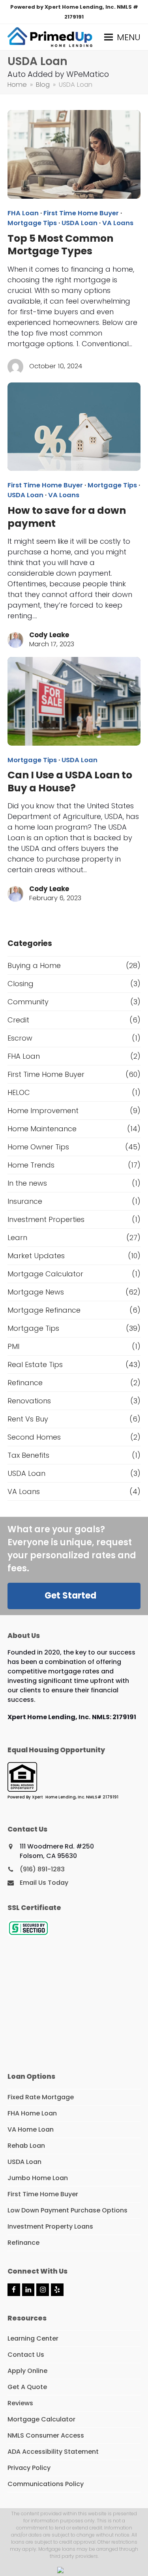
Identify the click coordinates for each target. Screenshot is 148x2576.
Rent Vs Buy (28, 1419)
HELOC (19, 1092)
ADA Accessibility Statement (53, 2452)
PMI (13, 1346)
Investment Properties (46, 1219)
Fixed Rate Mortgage (41, 2097)
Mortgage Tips (32, 223)
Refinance (25, 1383)
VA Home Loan (31, 2129)
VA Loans (118, 223)
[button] (122, 37)
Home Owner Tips (38, 1147)
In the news (27, 1183)
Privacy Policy (29, 2468)
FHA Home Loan (32, 2113)
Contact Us (26, 2355)
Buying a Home (34, 965)
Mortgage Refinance (44, 1310)
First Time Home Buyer (81, 213)
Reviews (20, 2403)
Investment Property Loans (50, 2226)
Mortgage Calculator (45, 1274)
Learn (17, 1238)
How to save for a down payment (67, 517)
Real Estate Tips (35, 1364)
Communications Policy (46, 2484)
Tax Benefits (28, 1455)
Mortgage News (36, 1292)
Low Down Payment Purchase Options (67, 2210)
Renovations (29, 1401)
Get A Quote (27, 2387)
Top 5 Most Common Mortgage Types (60, 245)
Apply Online (27, 2371)
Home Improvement (43, 1111)
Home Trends (31, 1165)
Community (28, 1002)
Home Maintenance (42, 1129)
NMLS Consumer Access (46, 2435)
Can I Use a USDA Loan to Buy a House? (70, 781)
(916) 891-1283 (42, 1869)
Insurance (25, 1201)
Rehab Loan (26, 2146)
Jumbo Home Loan (38, 2178)
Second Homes (34, 1437)
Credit (18, 1020)
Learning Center (33, 2338)
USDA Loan (80, 223)
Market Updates (36, 1256)
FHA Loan (23, 213)
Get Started (70, 1596)
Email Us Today (44, 1883)
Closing (21, 984)
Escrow (20, 1038)
